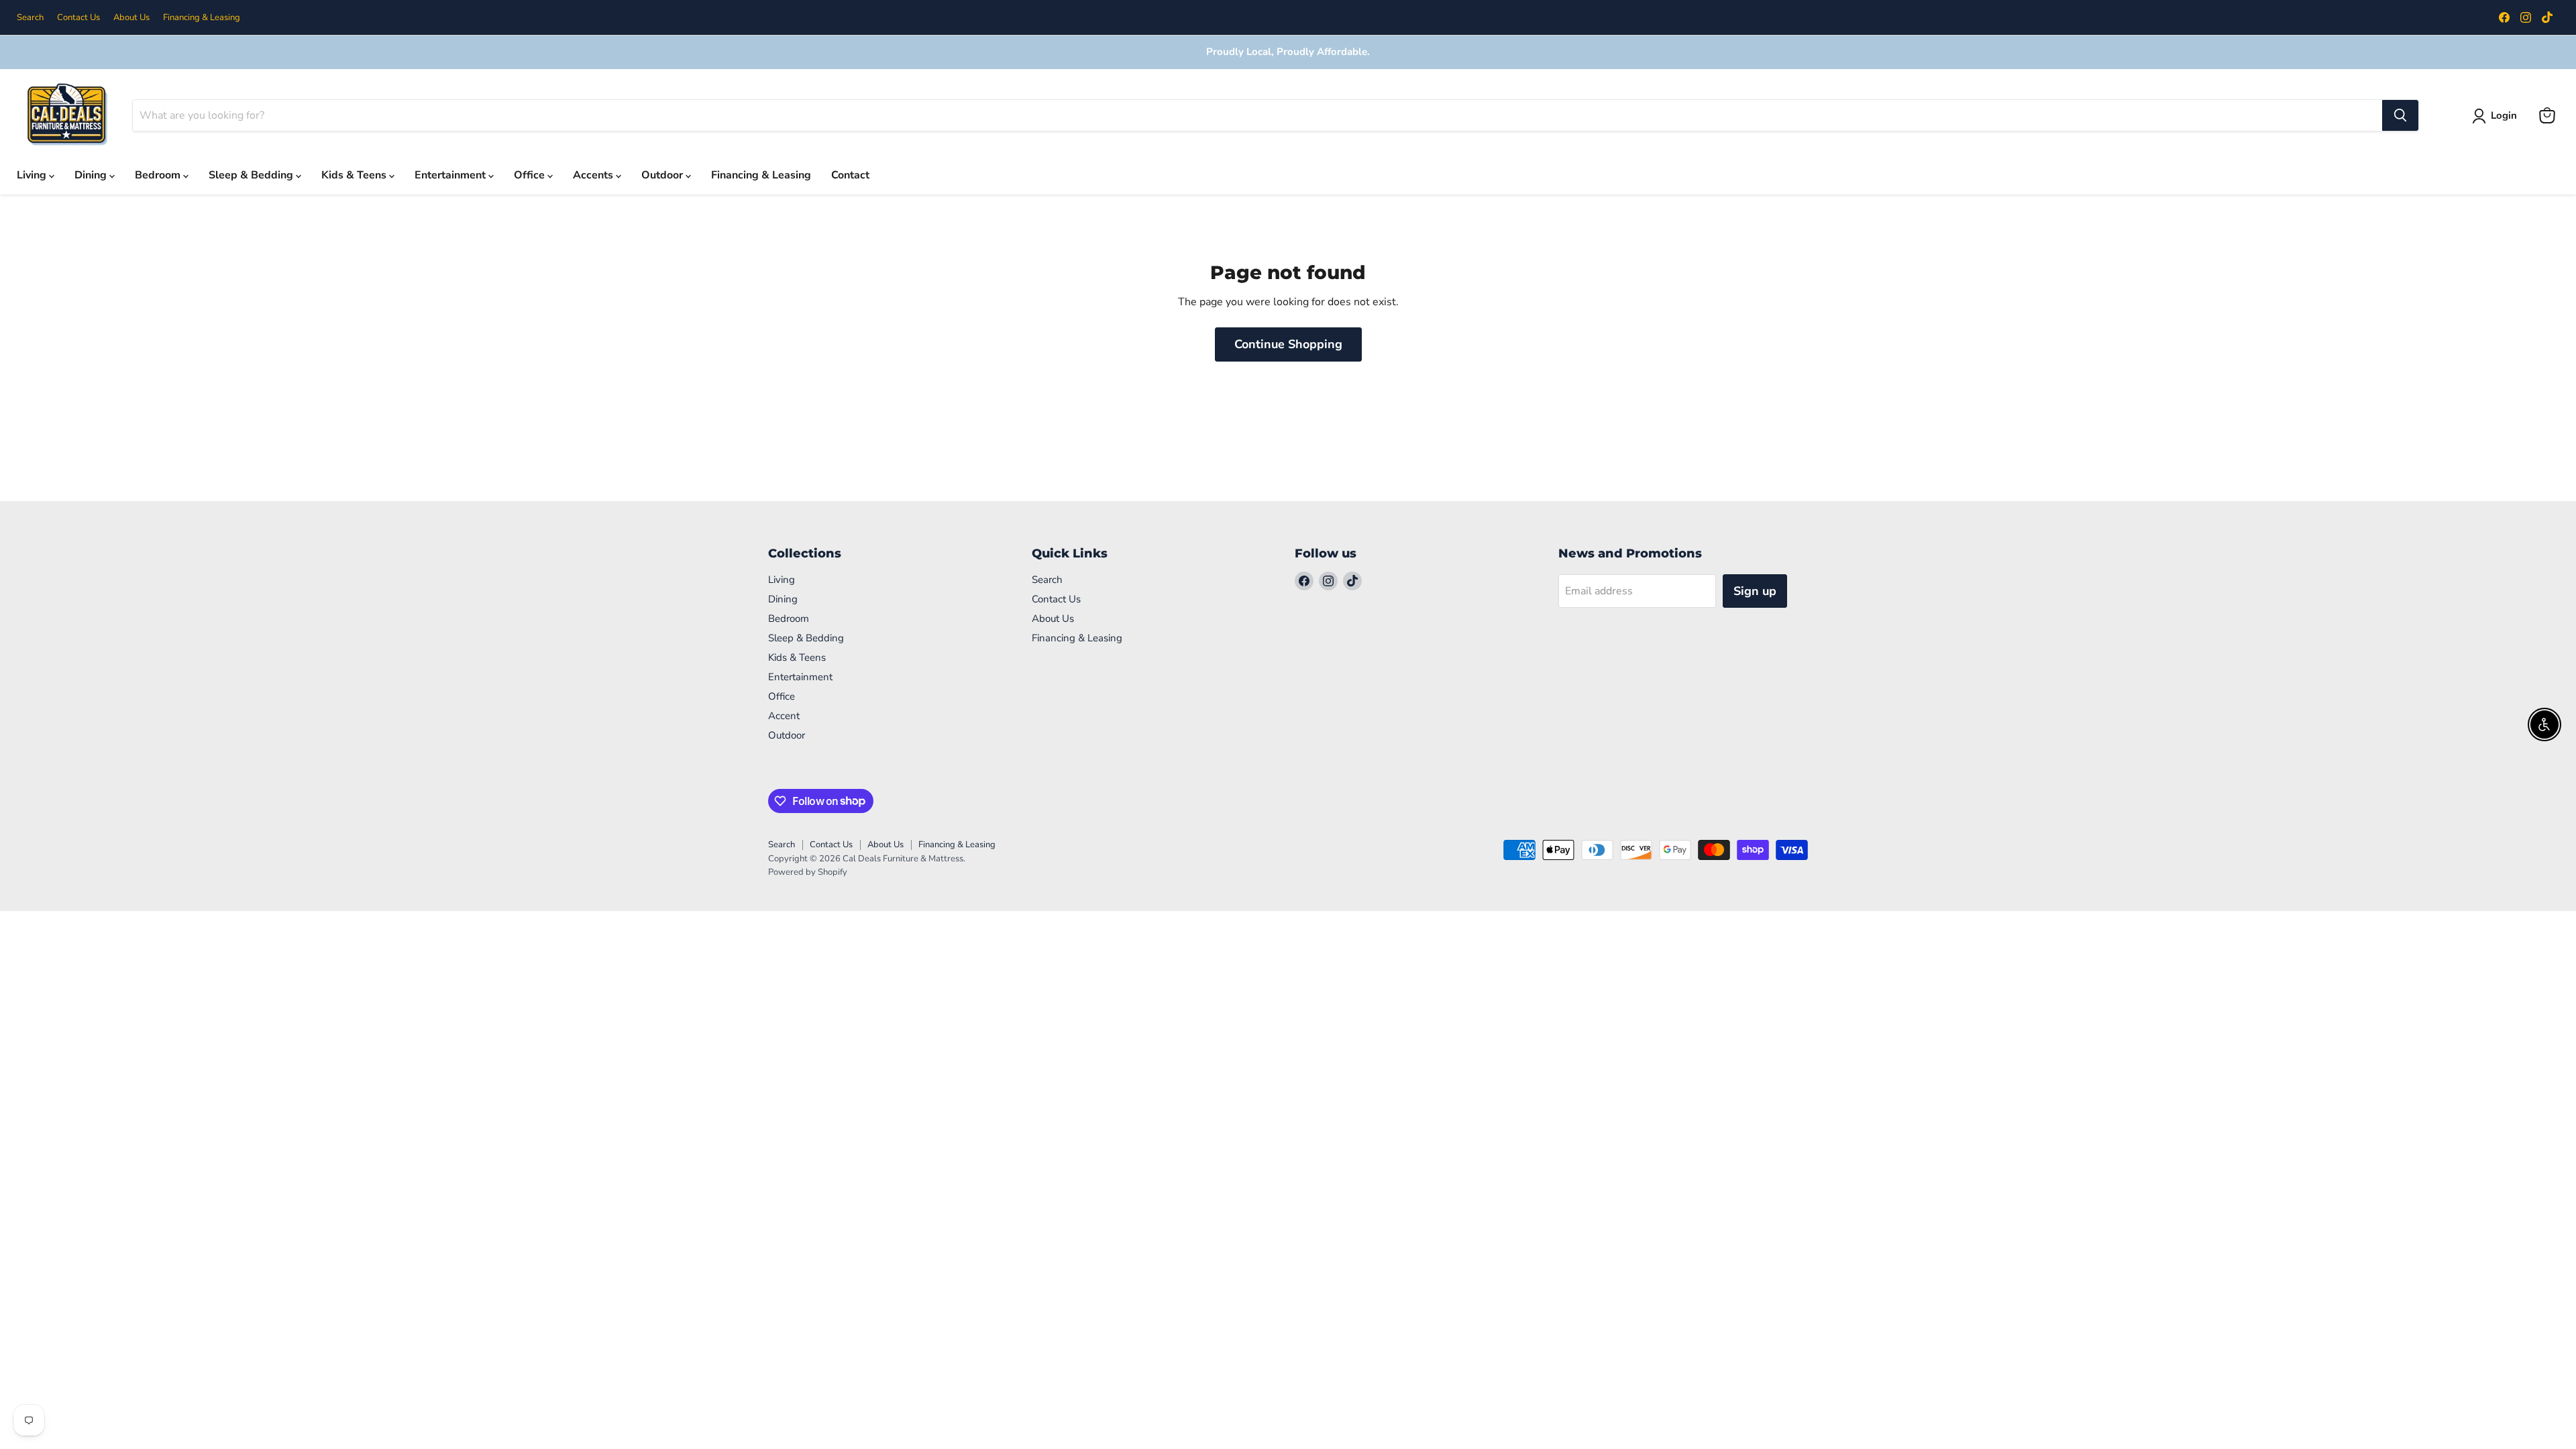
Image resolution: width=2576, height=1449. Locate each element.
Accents (594, 175)
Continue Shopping (1288, 344)
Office (531, 175)
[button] (2497, 116)
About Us (131, 18)
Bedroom (159, 175)
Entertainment (451, 175)
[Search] (2400, 115)
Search (30, 18)
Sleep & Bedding (252, 175)
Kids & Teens (355, 175)
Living (33, 175)
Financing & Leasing (202, 18)
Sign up (1755, 591)
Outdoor (663, 175)
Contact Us (78, 18)
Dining (92, 175)
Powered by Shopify (808, 872)
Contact (850, 175)
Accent (784, 716)
